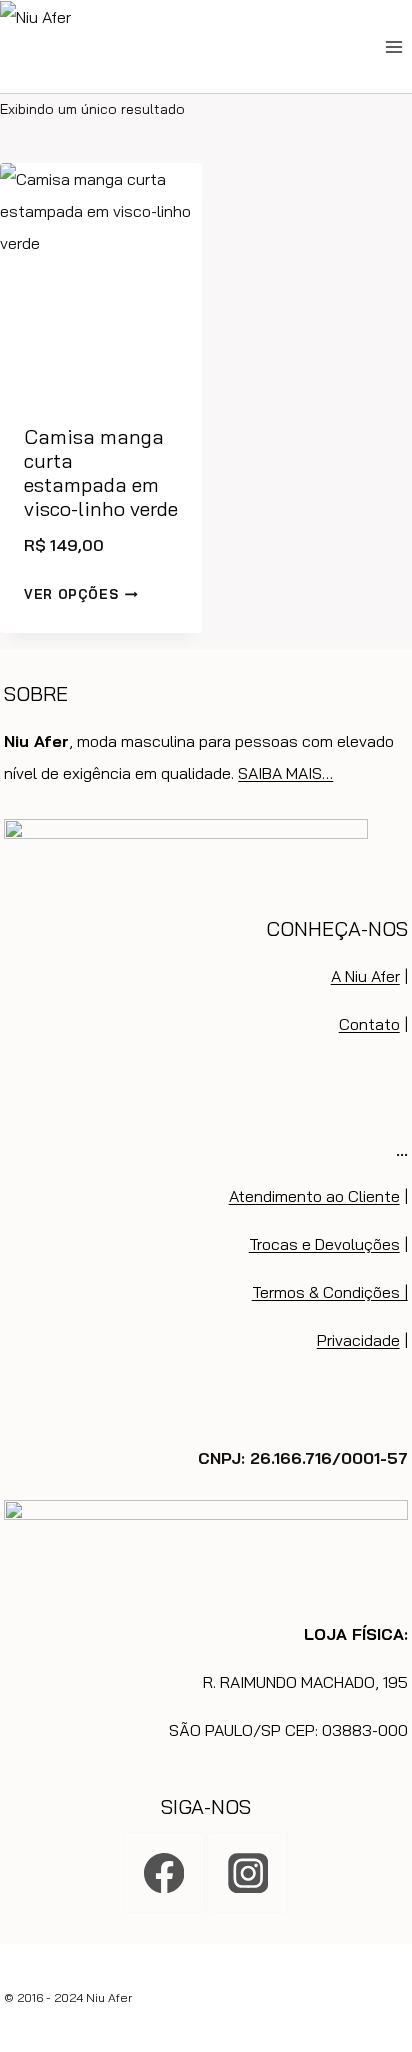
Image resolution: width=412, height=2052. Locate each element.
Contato (369, 1024)
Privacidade (358, 1340)
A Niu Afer (365, 976)
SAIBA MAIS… (285, 773)
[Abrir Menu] (393, 46)
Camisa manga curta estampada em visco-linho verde (101, 472)
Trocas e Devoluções (324, 1244)
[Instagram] (247, 1872)
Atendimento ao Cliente (314, 1196)
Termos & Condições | (330, 1292)
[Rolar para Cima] (393, 1960)
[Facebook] (164, 1872)
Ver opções (71, 594)
